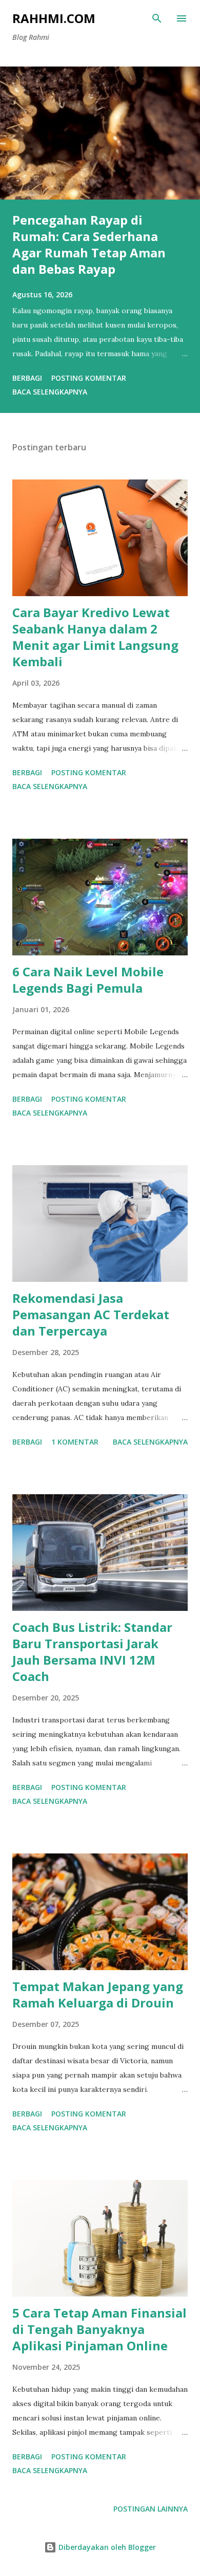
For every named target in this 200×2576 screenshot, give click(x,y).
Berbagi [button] (27, 378)
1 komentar (75, 1442)
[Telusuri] (157, 18)
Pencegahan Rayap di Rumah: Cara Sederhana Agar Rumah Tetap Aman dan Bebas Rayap (89, 244)
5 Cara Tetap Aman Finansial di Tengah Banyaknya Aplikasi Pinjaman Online (99, 2329)
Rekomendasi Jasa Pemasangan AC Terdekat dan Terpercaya (91, 1314)
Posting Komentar (89, 378)
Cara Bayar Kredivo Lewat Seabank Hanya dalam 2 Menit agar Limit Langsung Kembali (95, 637)
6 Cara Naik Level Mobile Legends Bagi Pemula (88, 980)
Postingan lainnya (151, 2509)
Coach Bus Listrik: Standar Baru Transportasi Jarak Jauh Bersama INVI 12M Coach (92, 1652)
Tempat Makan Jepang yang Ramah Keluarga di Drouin (98, 1994)
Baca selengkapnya (50, 392)
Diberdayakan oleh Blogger (106, 2547)
